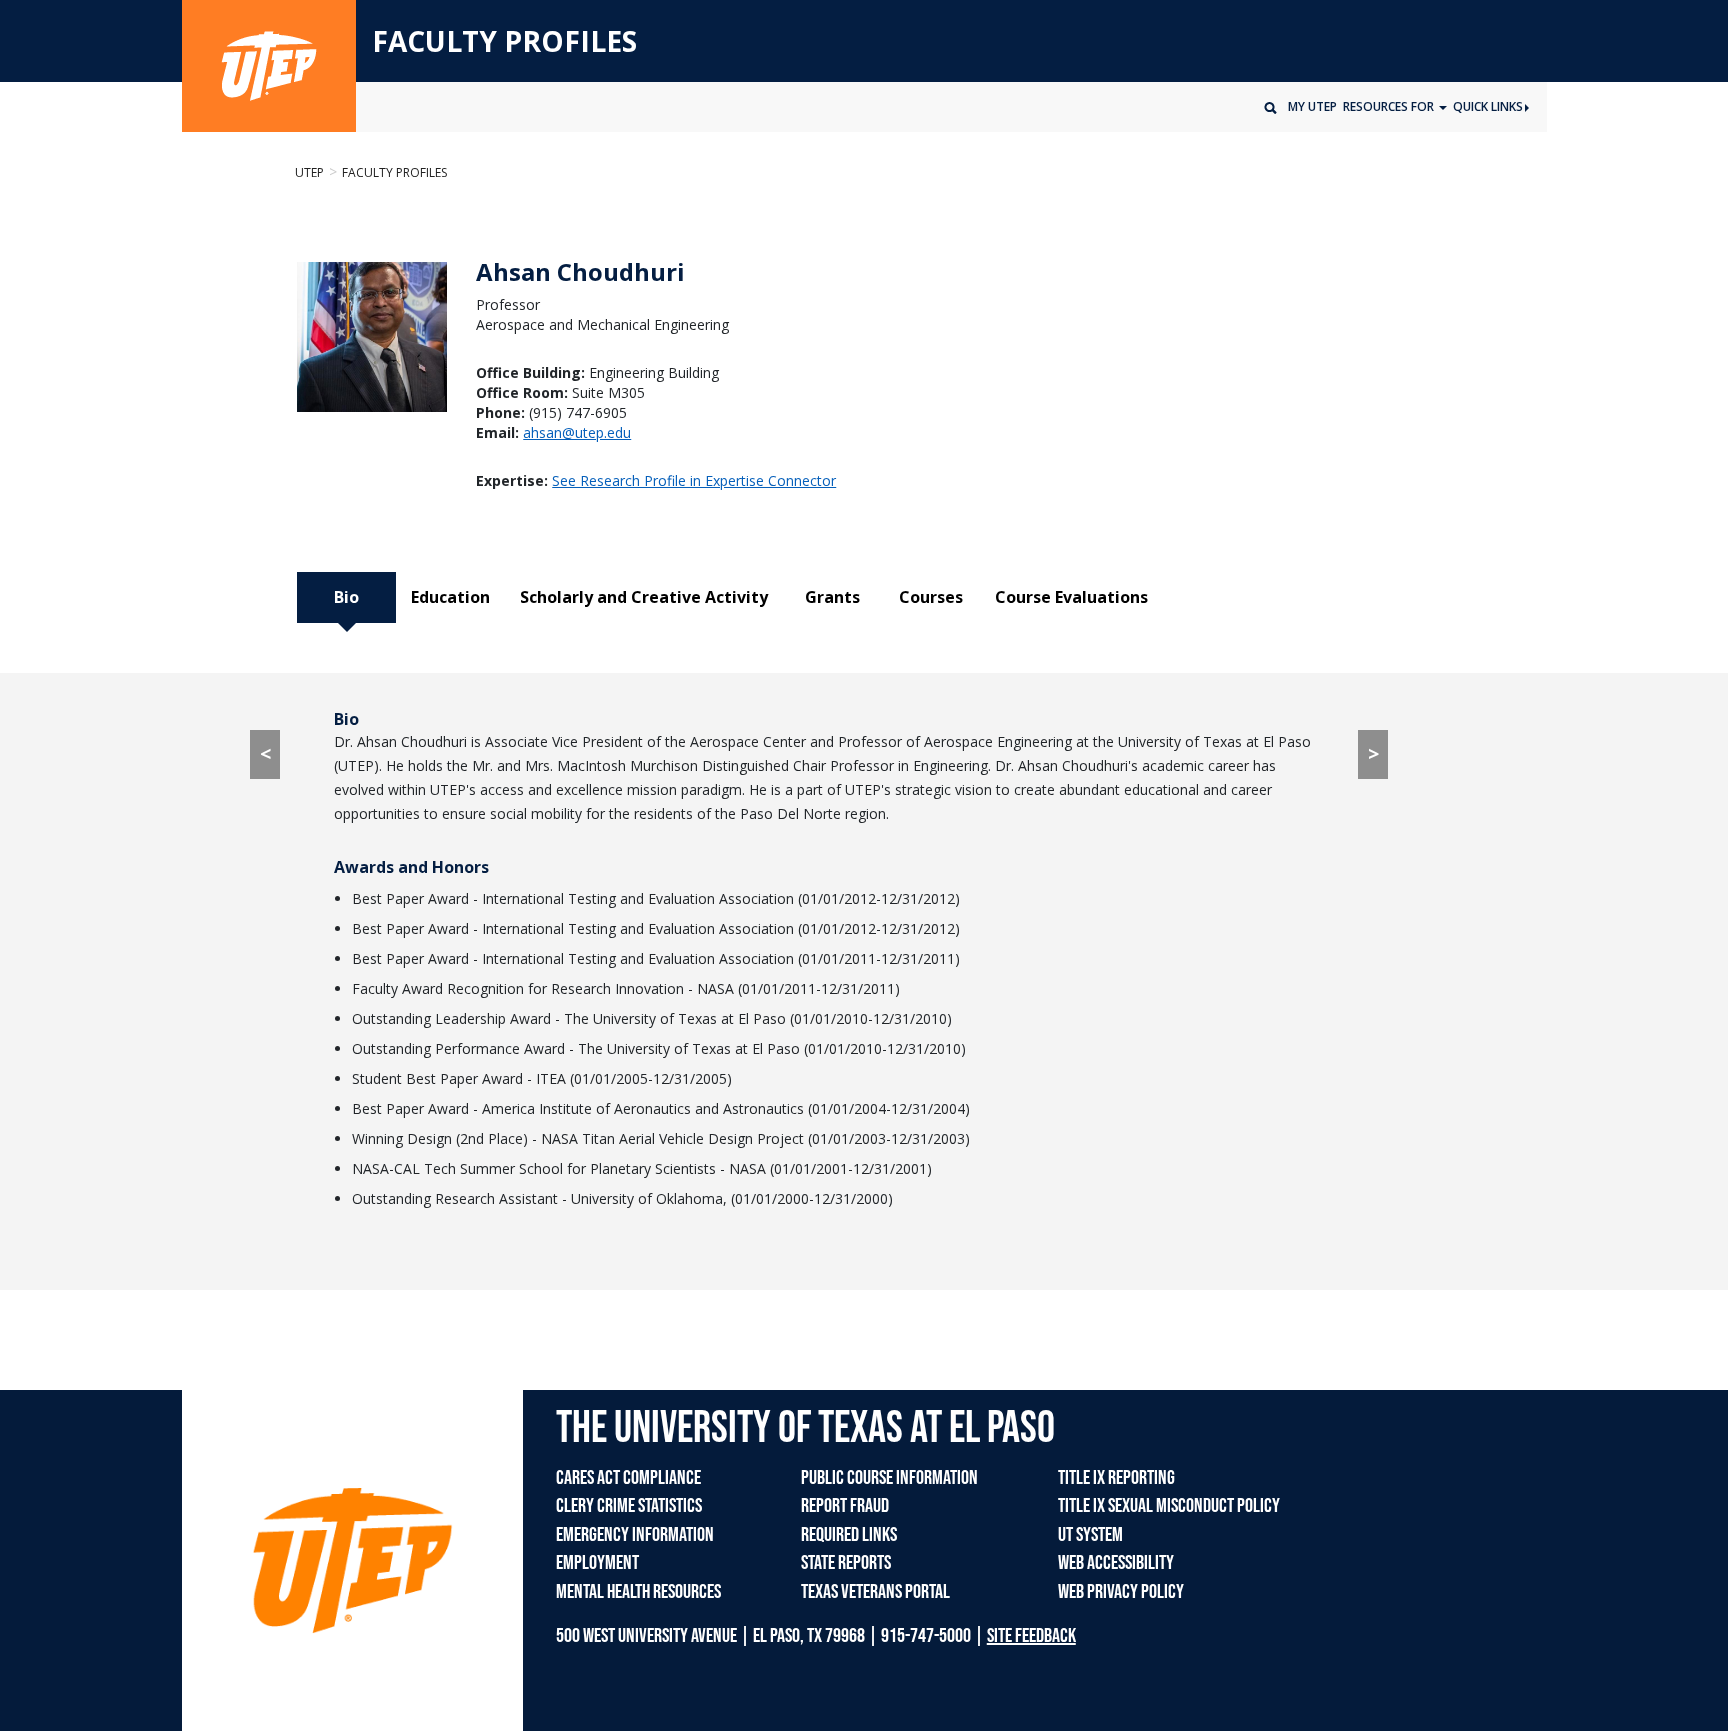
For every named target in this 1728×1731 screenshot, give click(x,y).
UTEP (309, 172)
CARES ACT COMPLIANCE (628, 1478)
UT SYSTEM (1090, 1535)
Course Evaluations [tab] (1071, 597)
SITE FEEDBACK (1031, 1636)
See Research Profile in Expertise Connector (694, 480)
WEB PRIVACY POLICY (1121, 1592)
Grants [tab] (832, 597)
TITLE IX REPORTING (1116, 1478)
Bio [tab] (346, 597)
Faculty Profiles (394, 172)
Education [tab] (450, 597)
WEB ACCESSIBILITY (1116, 1563)
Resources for (1390, 106)
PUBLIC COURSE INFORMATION (889, 1478)
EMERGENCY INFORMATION (635, 1535)
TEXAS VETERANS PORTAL (875, 1592)
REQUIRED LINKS (849, 1535)
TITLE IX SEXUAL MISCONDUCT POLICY (1169, 1506)
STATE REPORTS (846, 1563)
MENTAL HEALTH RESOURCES (638, 1592)
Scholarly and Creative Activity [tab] (644, 597)
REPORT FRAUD (845, 1506)
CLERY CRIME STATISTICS (629, 1506)
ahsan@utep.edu (577, 432)
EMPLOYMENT (597, 1563)
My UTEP (1312, 106)
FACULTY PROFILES (504, 42)
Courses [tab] (931, 597)
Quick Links (1488, 106)
